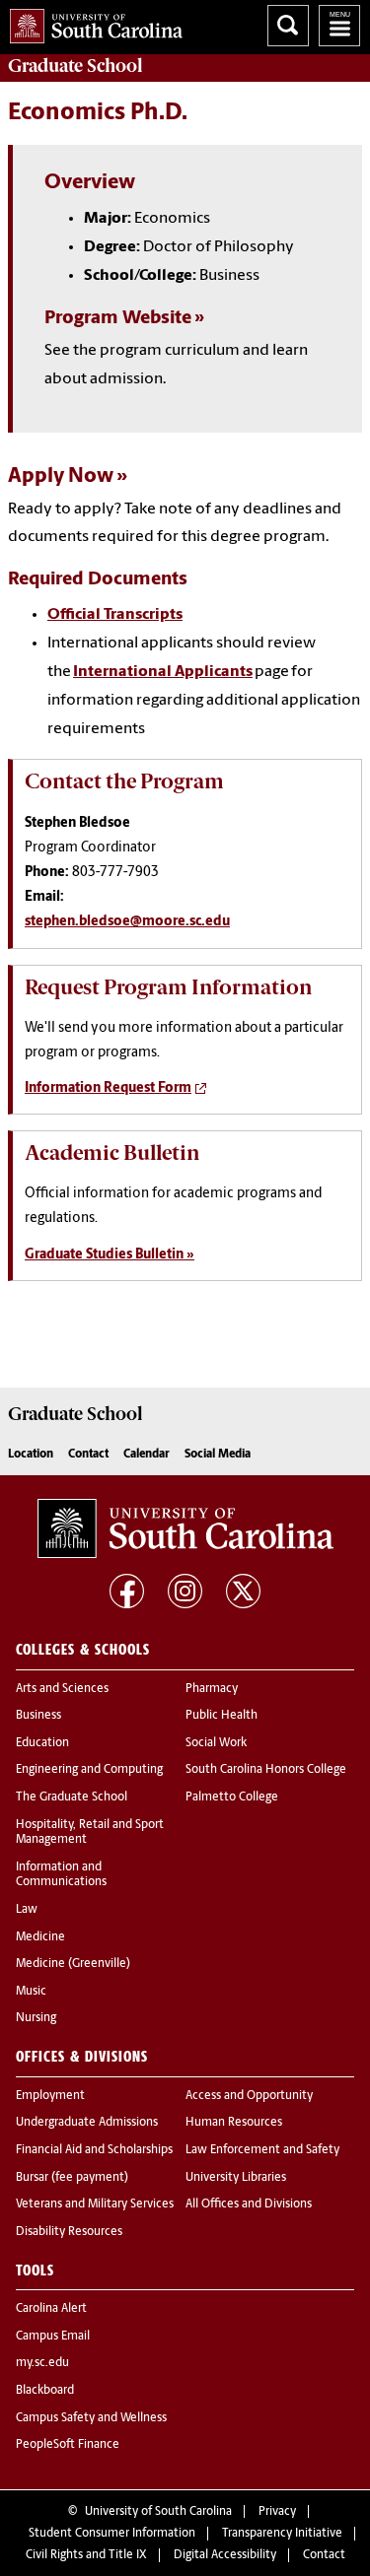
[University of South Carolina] (185, 1528)
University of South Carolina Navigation (339, 26)
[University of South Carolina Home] (91, 22)
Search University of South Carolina (288, 26)
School (75, 66)
